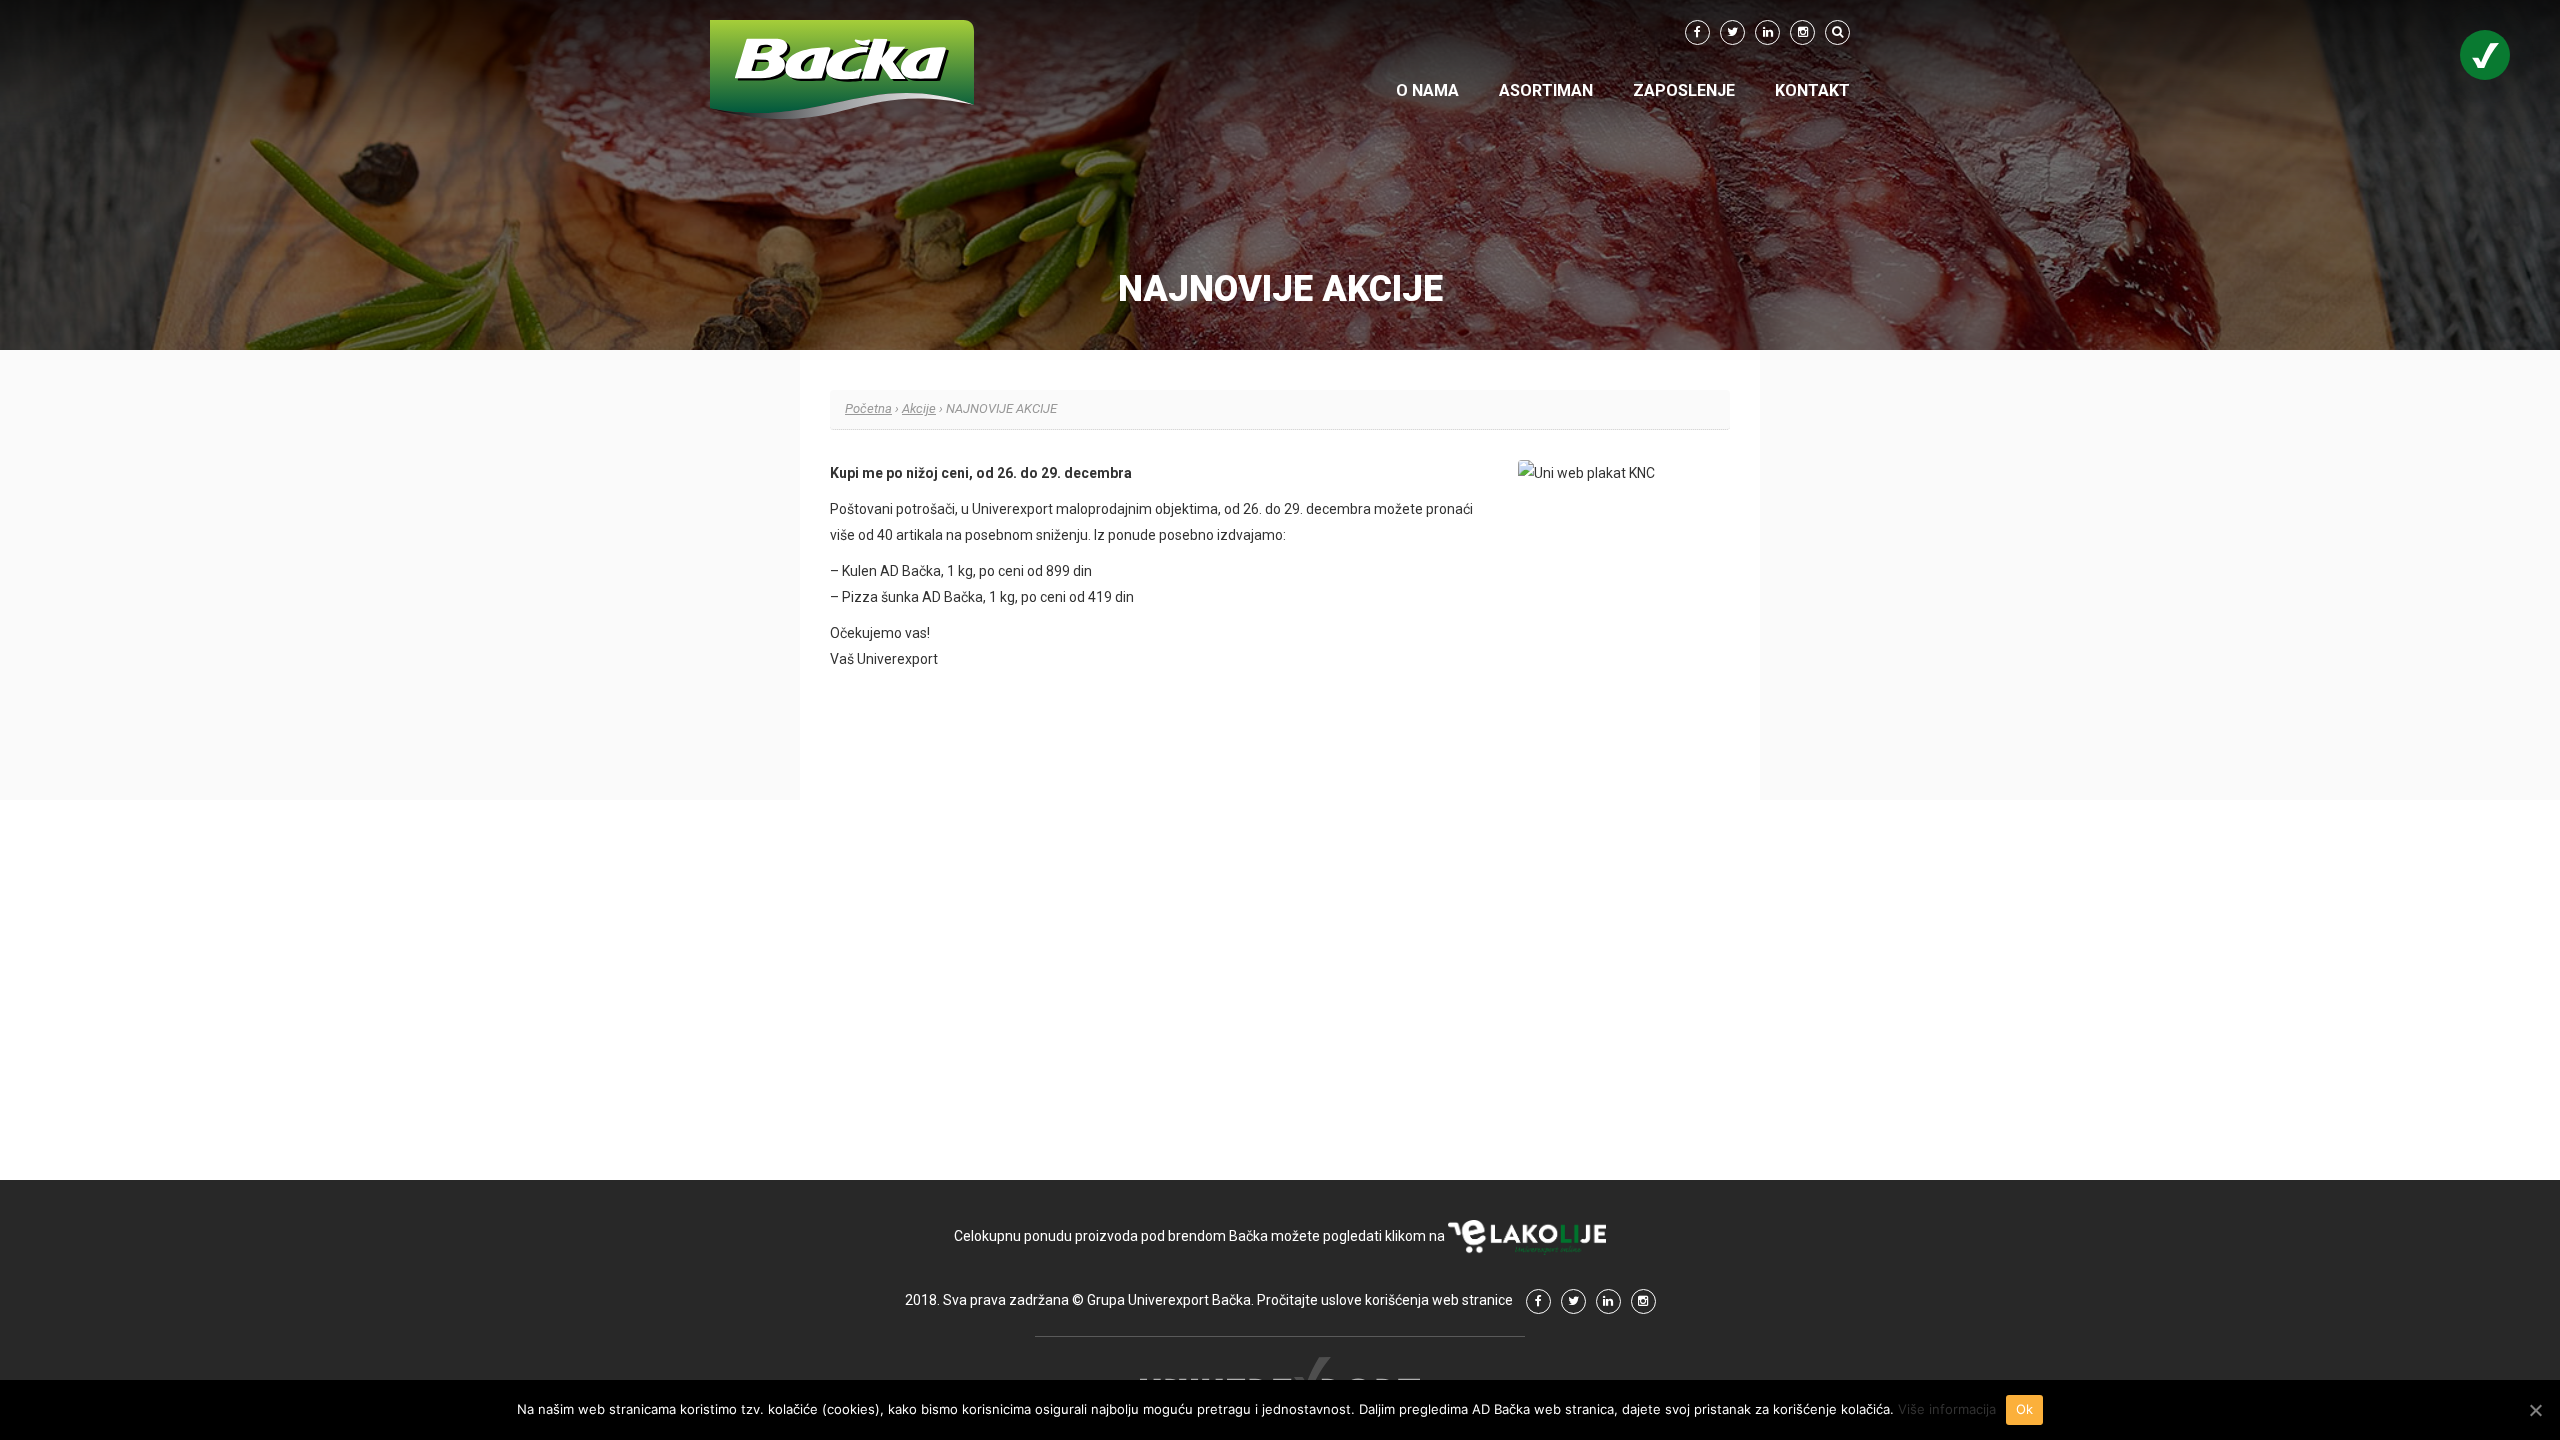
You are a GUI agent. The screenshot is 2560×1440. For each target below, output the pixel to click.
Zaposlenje (1684, 90)
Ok (2025, 1409)
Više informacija (1947, 1409)
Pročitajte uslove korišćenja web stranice (1385, 1300)
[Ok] (2535, 1410)
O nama (1427, 90)
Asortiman (1546, 90)
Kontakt (1812, 90)
